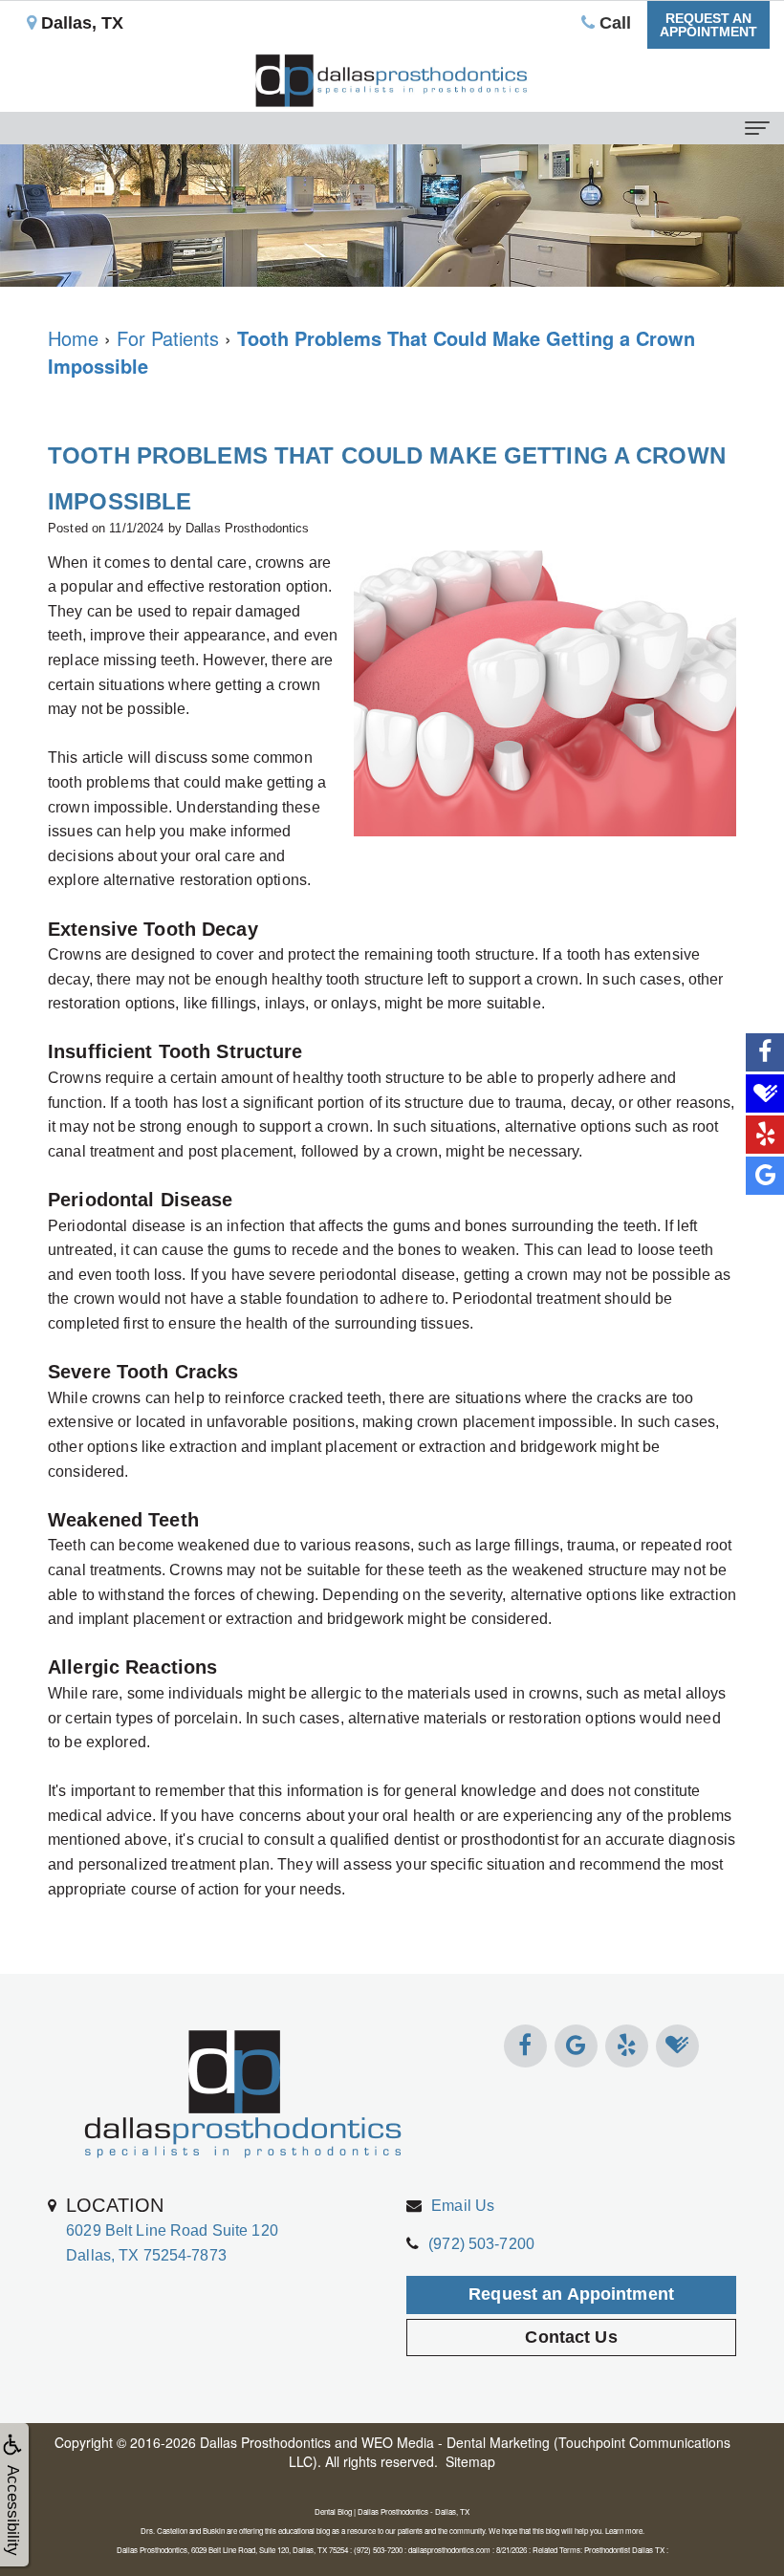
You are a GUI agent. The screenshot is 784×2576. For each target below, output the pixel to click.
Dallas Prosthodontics (265, 2442)
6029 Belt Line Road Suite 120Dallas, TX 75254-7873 (172, 2229)
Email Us (463, 2206)
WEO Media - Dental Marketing (456, 2442)
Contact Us (571, 2337)
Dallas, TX (80, 23)
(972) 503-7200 (481, 2244)
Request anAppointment (708, 25)
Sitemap (470, 2461)
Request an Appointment (571, 2294)
